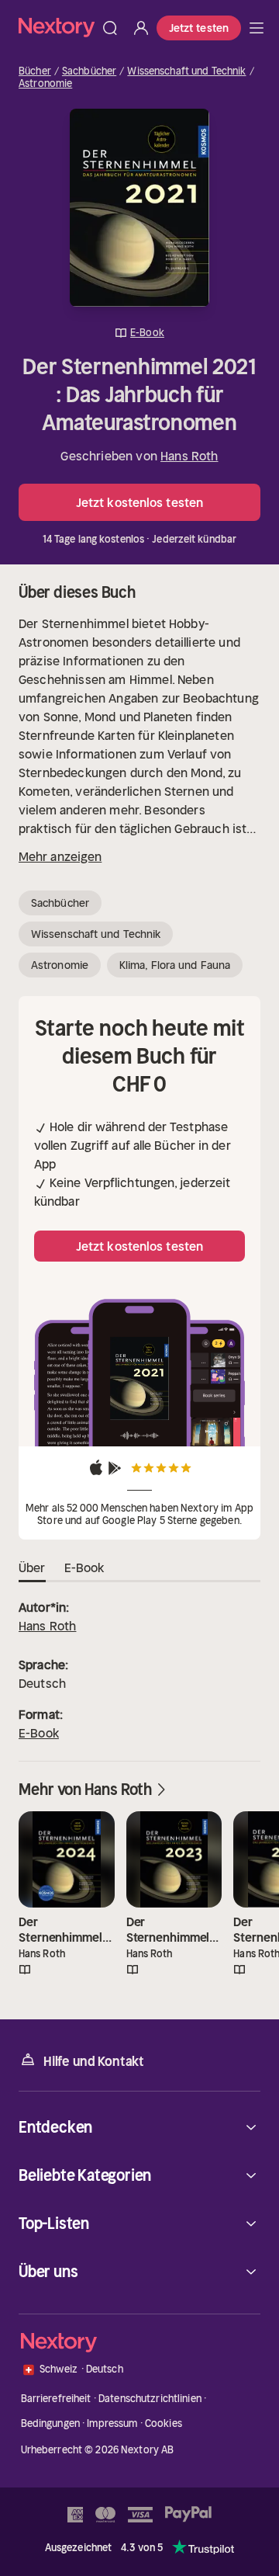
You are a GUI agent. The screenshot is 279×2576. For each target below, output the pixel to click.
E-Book (39, 1733)
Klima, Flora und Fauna (175, 965)
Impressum (112, 2423)
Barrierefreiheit (56, 2399)
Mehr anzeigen (60, 856)
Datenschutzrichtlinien (150, 2399)
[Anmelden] (141, 28)
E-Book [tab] (84, 1567)
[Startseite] (57, 28)
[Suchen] (110, 28)
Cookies (164, 2423)
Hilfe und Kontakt (94, 2061)
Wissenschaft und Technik (186, 71)
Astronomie (45, 84)
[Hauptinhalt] (257, 28)
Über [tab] (32, 1567)
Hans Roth (189, 456)
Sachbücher (89, 71)
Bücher (35, 71)
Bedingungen (50, 2423)
